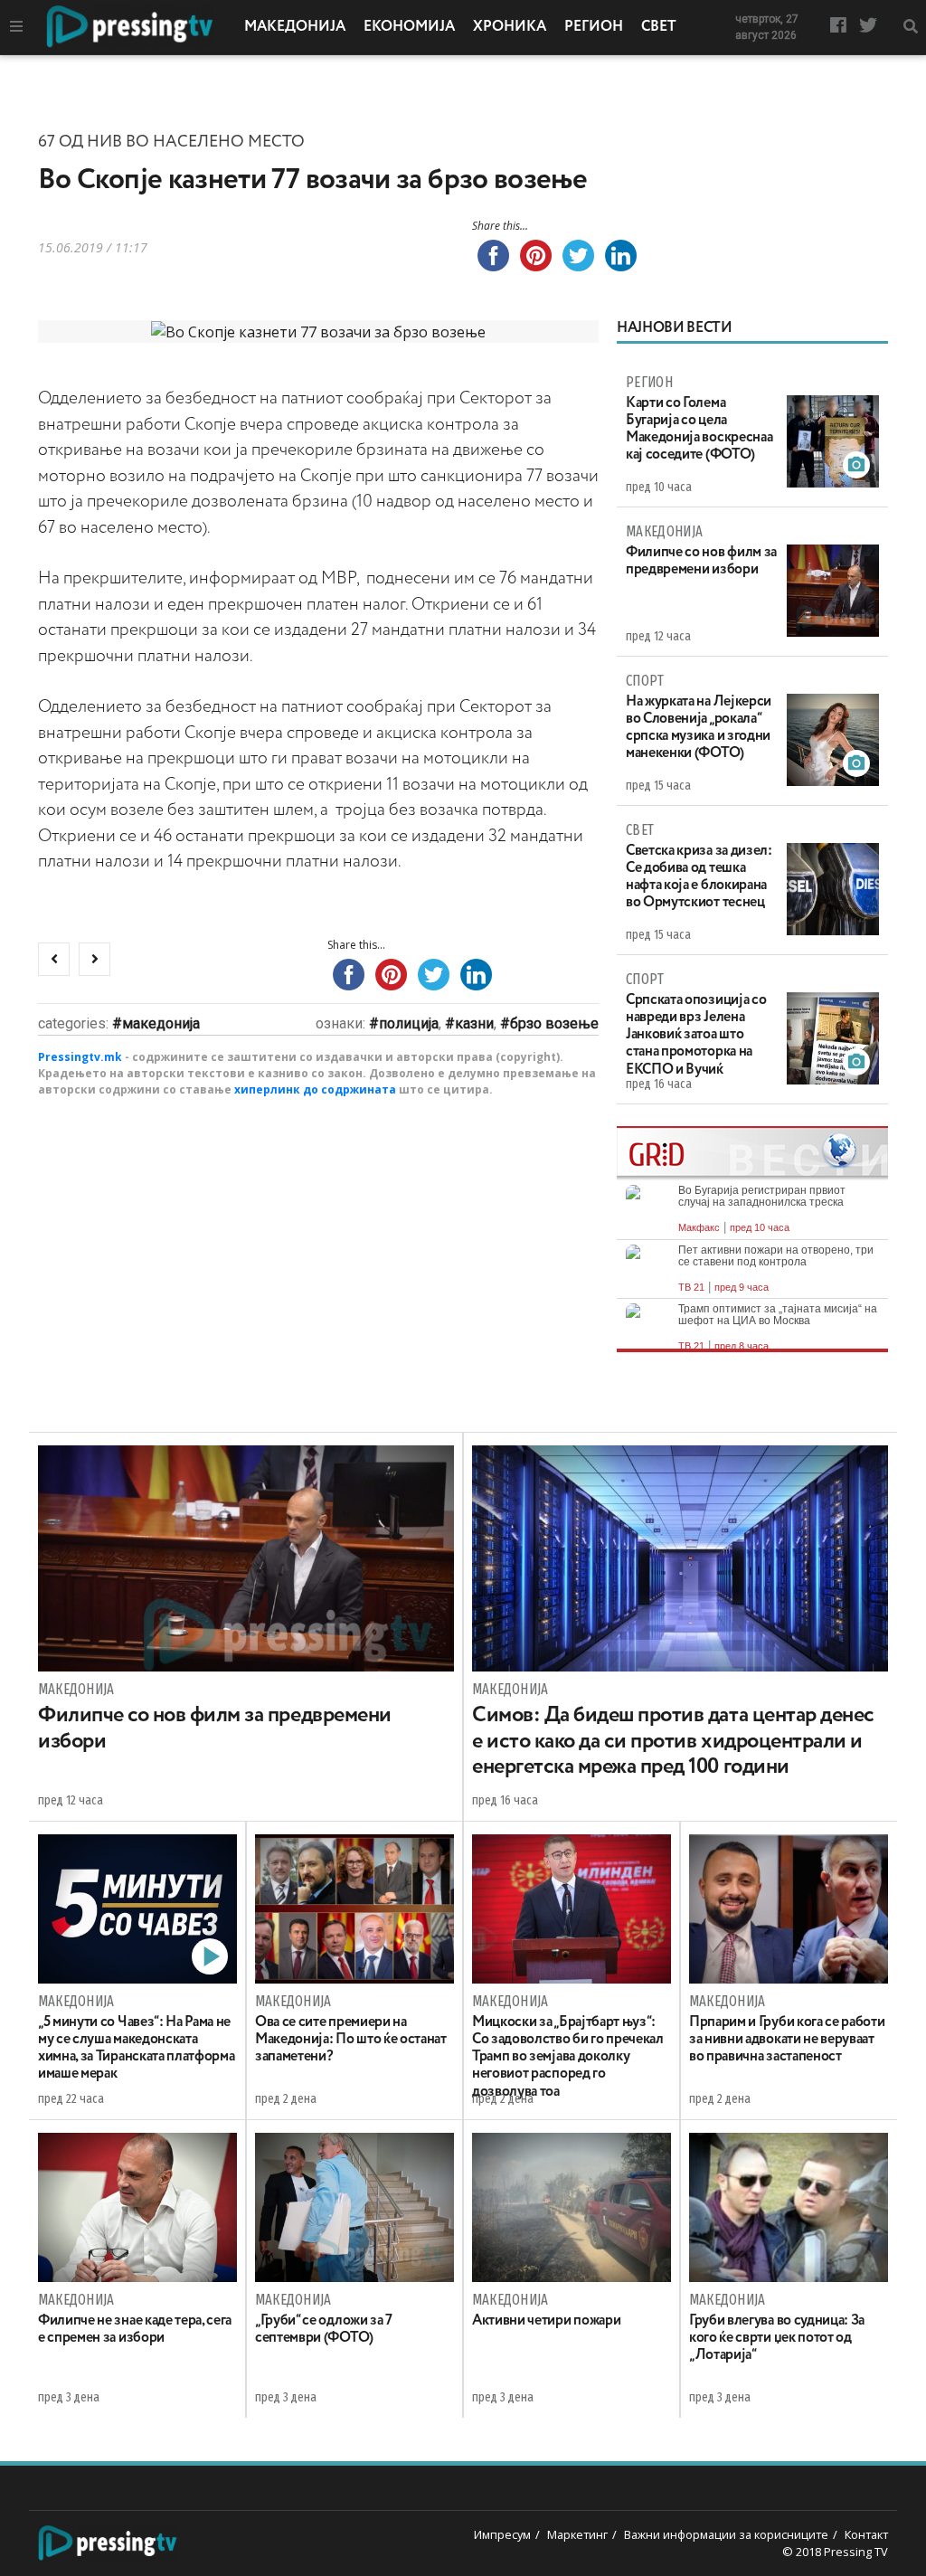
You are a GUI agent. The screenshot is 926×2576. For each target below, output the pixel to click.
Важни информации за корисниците (726, 2534)
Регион (594, 27)
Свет (659, 27)
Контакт (866, 2534)
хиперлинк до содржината (315, 1089)
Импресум (502, 2534)
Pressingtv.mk (80, 1057)
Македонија (295, 27)
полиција (409, 1023)
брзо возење (554, 1023)
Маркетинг (577, 2534)
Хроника (510, 27)
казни (474, 1023)
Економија (409, 27)
